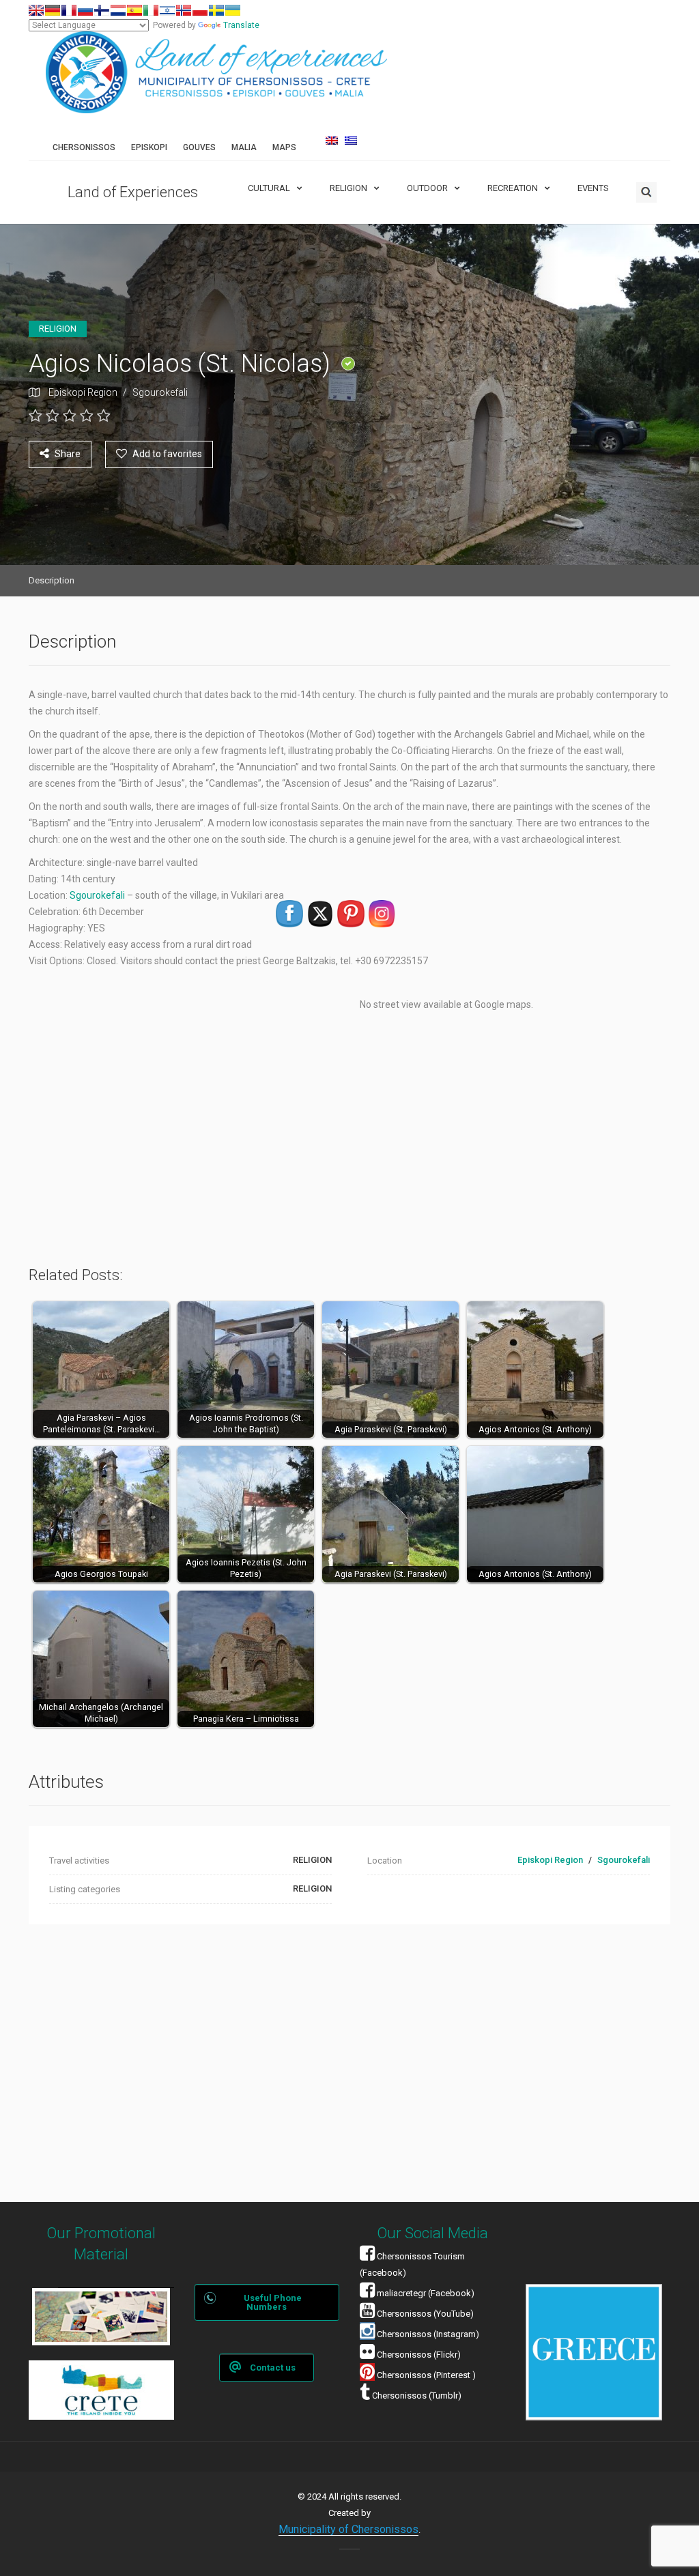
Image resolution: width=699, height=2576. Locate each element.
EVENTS (593, 188)
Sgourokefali (160, 392)
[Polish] (200, 10)
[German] (53, 10)
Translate (241, 25)
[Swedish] (216, 10)
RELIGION (348, 188)
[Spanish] (134, 10)
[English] (36, 10)
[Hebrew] (167, 10)
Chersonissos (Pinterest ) (426, 2375)
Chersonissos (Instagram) (427, 2334)
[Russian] (85, 10)
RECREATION (513, 188)
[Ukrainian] (233, 10)
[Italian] (151, 10)
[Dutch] (118, 10)
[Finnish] (102, 10)
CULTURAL (269, 188)
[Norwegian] (184, 10)
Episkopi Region (83, 392)
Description (52, 580)
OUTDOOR (427, 188)
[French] (69, 10)
